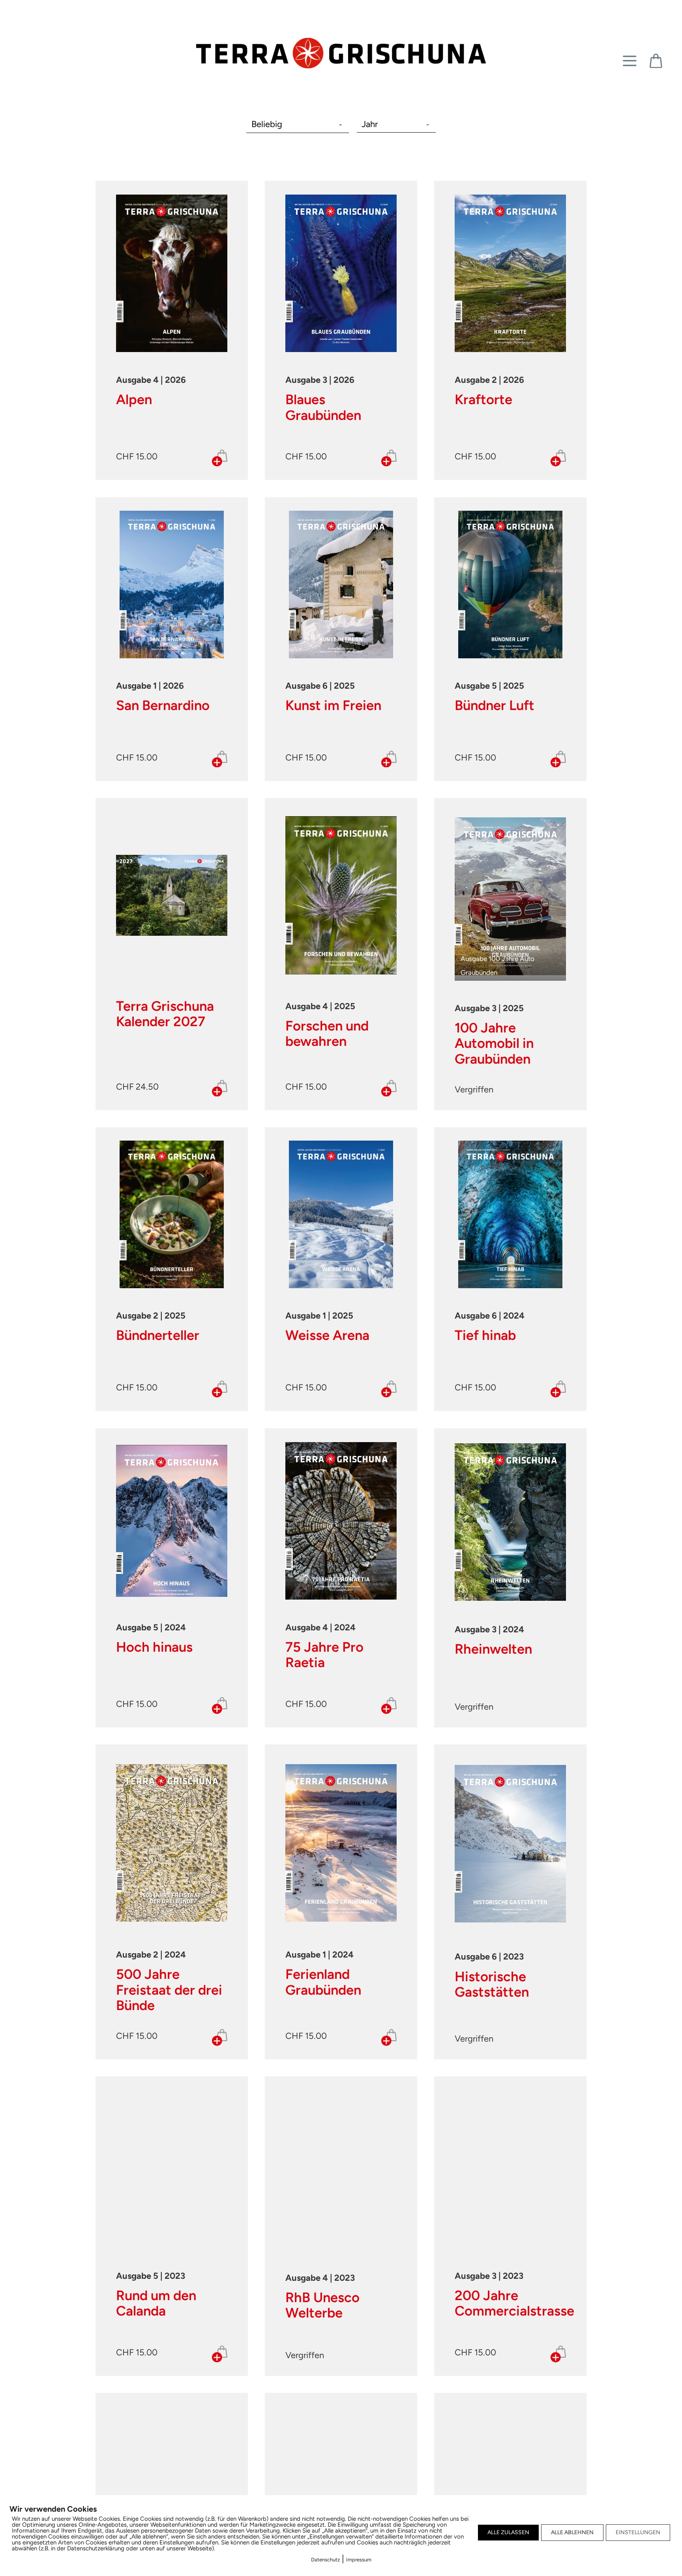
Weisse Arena (327, 1335)
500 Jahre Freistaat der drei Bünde (169, 1990)
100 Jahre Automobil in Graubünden (494, 1043)
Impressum (359, 2560)
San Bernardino (163, 705)
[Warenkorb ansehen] (656, 61)
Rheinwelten (493, 1649)
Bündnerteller (158, 1335)
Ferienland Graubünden (323, 1982)
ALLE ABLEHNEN (572, 2532)
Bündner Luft (495, 705)
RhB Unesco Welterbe (322, 2305)
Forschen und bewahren (327, 1033)
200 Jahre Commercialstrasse (514, 2303)
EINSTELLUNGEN (638, 2532)
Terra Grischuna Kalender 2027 (165, 1014)
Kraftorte (483, 399)
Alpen (134, 399)
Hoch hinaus (154, 1647)
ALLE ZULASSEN (508, 2532)
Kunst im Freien (333, 705)
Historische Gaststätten (492, 1984)
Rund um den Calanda (156, 2303)
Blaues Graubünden (323, 407)
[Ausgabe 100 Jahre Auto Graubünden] (510, 895)
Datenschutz (325, 2560)
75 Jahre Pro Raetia (324, 1655)
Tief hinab (485, 1335)
